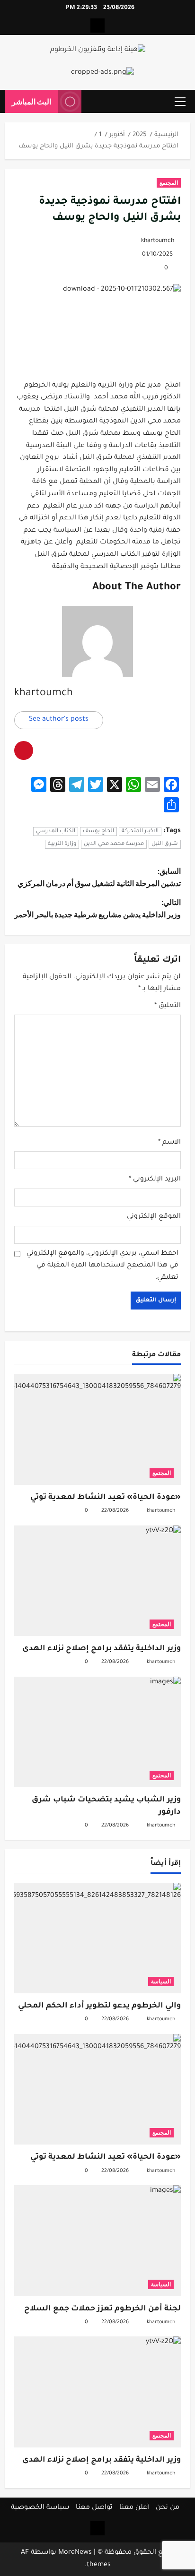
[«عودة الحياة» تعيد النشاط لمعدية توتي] (97, 1429)
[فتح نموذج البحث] (93, 102)
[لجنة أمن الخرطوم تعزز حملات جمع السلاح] (97, 2241)
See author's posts (59, 720)
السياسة (161, 1981)
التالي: (97, 908)
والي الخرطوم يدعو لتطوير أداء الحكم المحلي (99, 2006)
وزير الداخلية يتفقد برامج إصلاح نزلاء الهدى (102, 1649)
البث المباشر (31, 101)
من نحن (168, 2508)
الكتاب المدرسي (56, 831)
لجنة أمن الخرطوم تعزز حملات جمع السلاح (102, 2309)
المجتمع (169, 183)
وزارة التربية (62, 844)
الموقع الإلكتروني (154, 1217)
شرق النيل (165, 844)
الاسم (169, 1143)
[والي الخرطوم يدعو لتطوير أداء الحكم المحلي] (97, 1938)
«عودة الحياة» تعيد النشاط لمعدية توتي (106, 1498)
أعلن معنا (134, 2508)
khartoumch (158, 241)
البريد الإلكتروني (155, 1180)
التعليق (168, 1006)
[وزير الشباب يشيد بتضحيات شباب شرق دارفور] (97, 1732)
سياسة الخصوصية (40, 2508)
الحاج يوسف (98, 831)
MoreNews (75, 2553)
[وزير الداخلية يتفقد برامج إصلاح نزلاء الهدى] (97, 1581)
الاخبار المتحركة (140, 831)
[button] (180, 102)
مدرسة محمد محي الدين (114, 844)
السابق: (99, 877)
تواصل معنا (94, 2508)
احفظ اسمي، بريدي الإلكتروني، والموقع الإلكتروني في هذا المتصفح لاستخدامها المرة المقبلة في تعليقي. (102, 1266)
